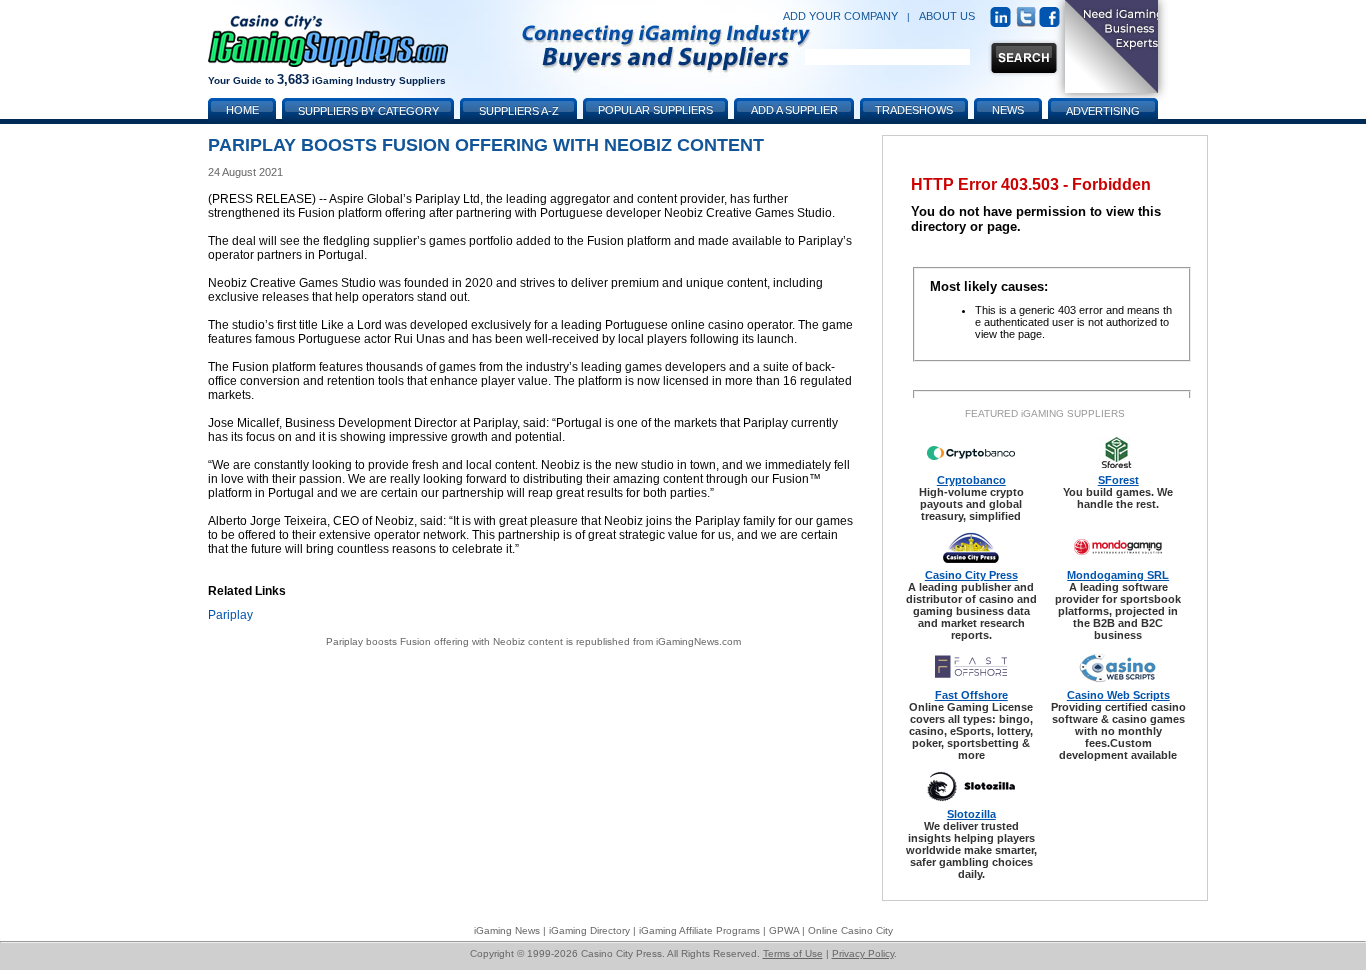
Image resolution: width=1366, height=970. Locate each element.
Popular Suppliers (655, 110)
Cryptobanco (971, 480)
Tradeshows (914, 110)
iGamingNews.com (698, 641)
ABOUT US (947, 16)
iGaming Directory (589, 930)
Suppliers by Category (368, 111)
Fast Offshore (971, 695)
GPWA (784, 930)
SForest (1118, 480)
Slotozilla (971, 814)
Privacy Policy (863, 953)
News (1008, 110)
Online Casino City (850, 930)
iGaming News (507, 930)
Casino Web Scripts (1118, 695)
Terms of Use (793, 953)
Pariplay (230, 615)
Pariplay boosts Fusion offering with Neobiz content (444, 641)
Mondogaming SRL (1118, 575)
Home (242, 110)
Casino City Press (971, 575)
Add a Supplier (794, 110)
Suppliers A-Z (519, 111)
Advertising (1103, 111)
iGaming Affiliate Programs (699, 930)
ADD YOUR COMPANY (840, 16)
